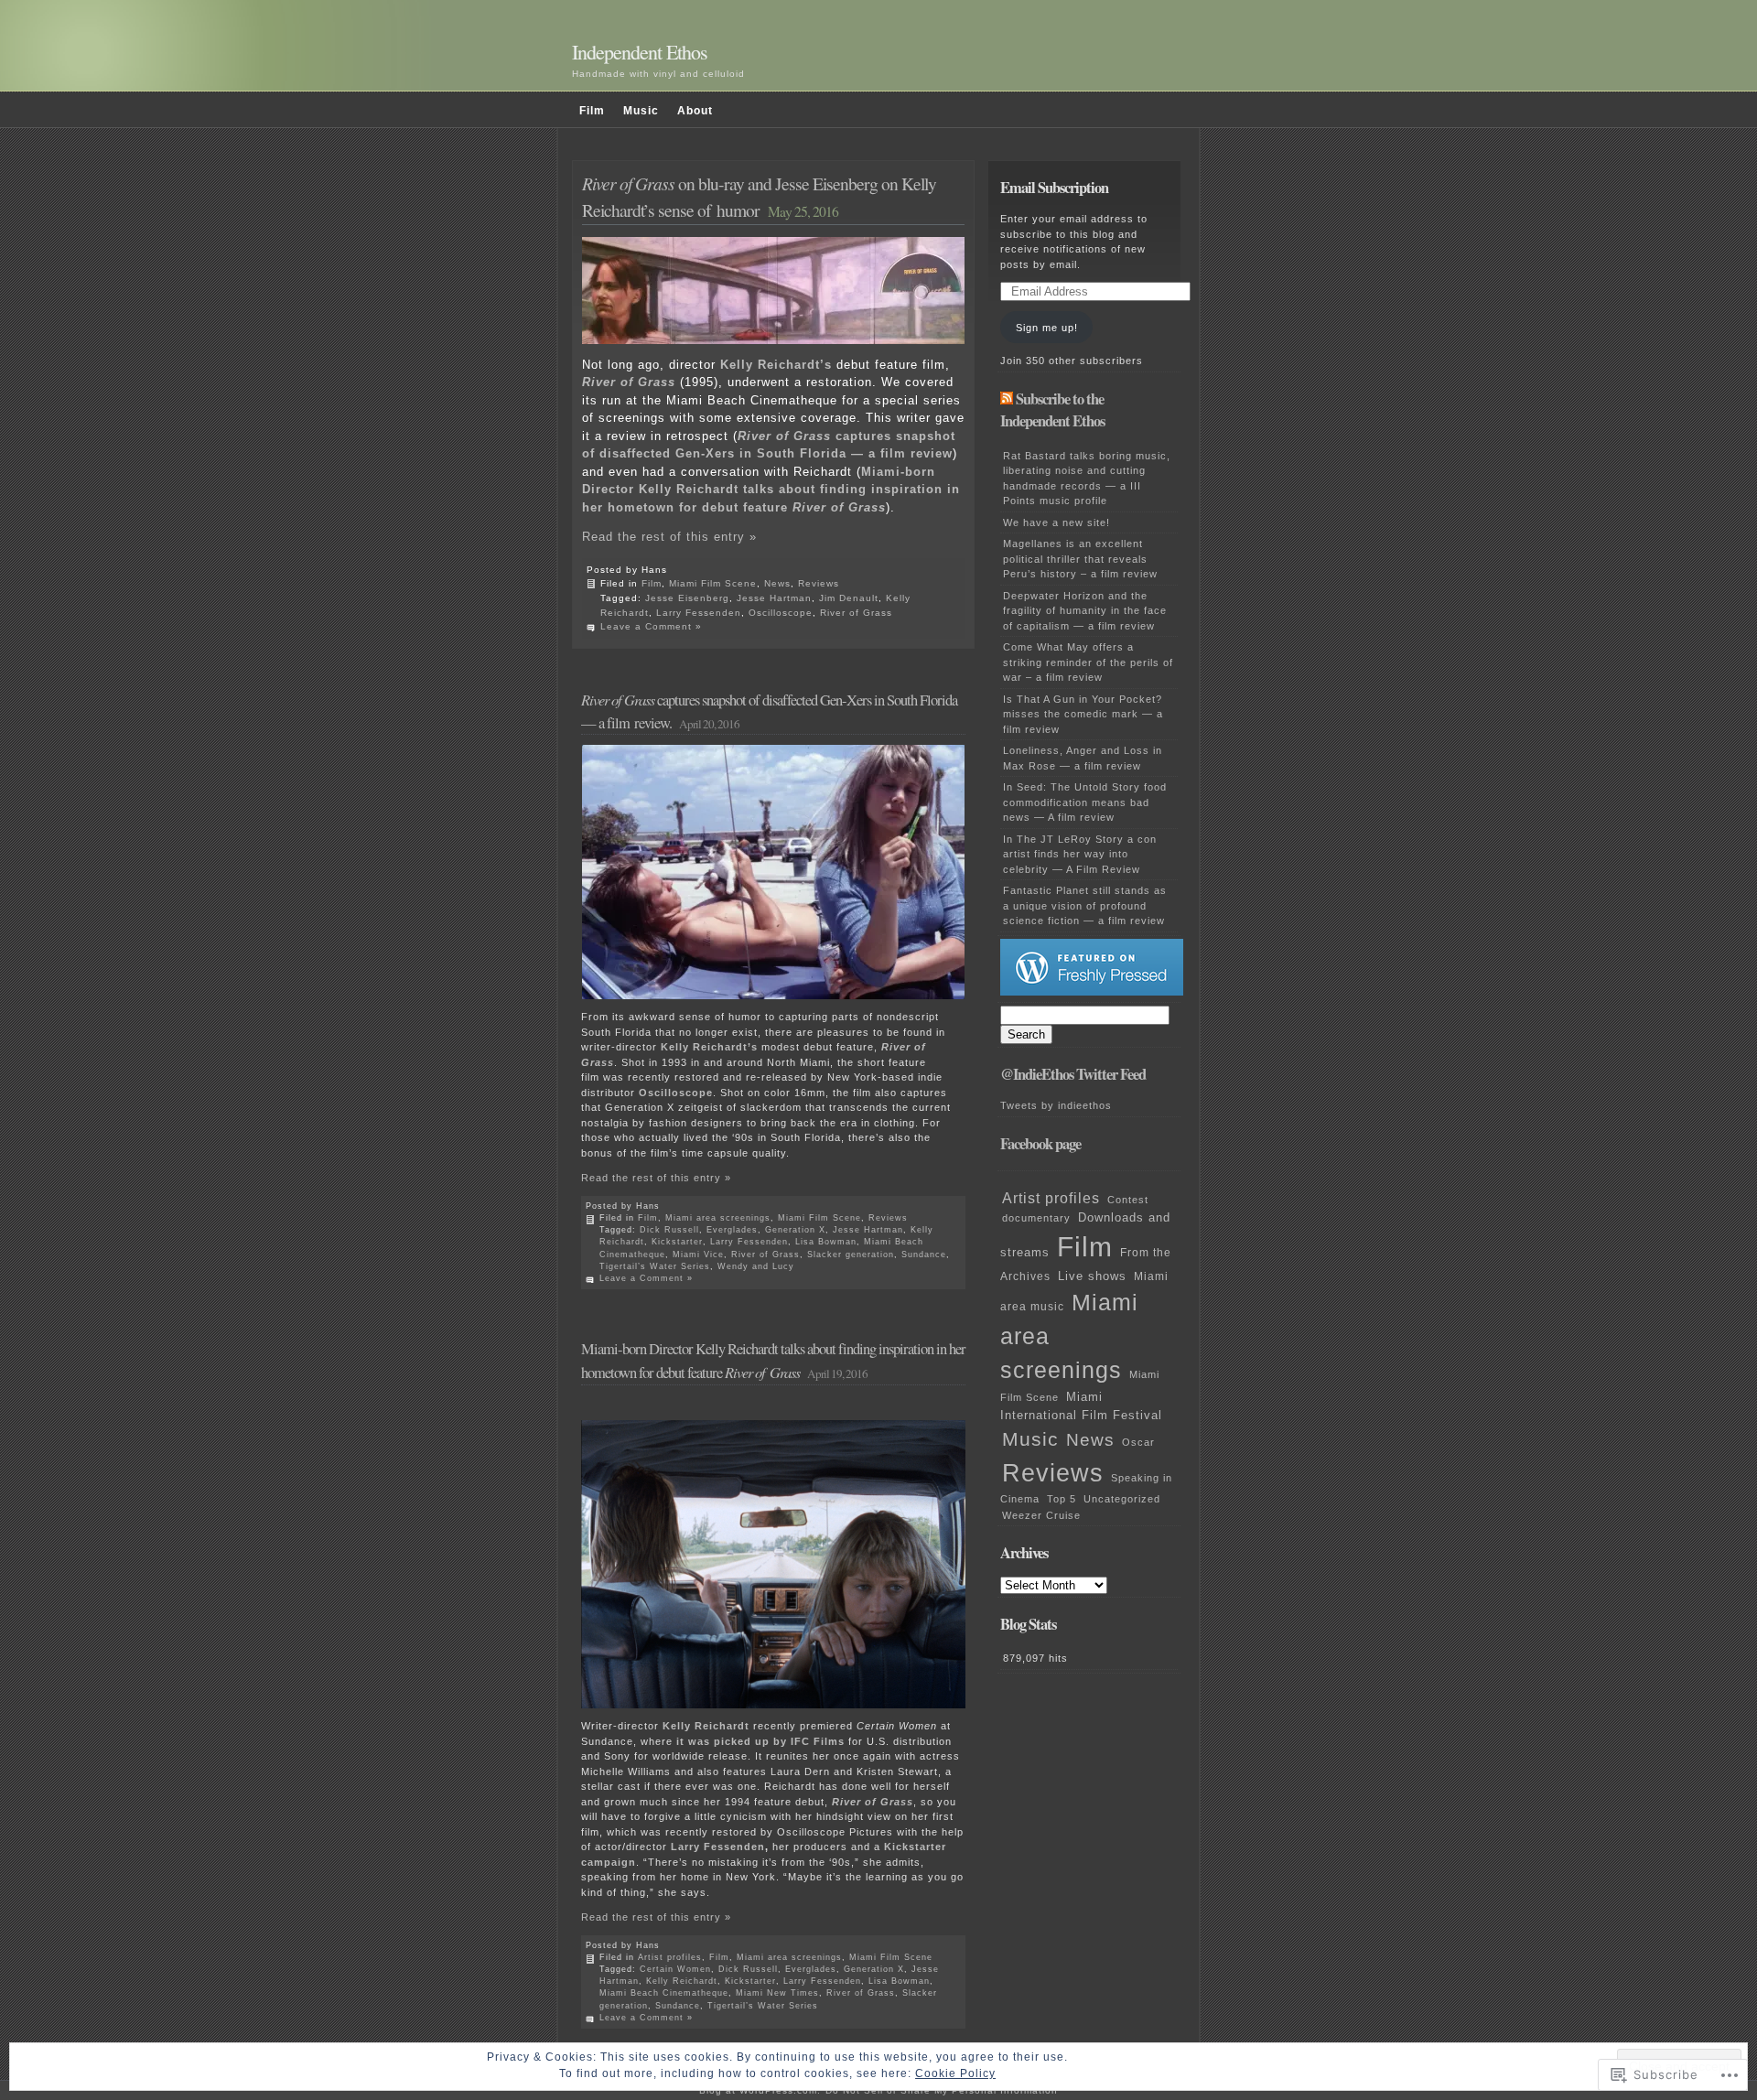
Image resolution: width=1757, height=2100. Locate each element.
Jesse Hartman (774, 598)
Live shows (1092, 1276)
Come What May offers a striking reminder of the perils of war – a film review (1088, 662)
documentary (1036, 1218)
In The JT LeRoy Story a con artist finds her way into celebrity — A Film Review (1080, 854)
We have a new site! (1056, 522)
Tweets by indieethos (1056, 1105)
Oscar (1138, 1442)
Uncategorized (1122, 1499)
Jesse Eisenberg (687, 598)
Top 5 (1062, 1499)
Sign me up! (1047, 328)
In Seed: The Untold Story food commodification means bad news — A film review (1085, 802)
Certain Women (675, 1969)
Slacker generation (851, 1255)
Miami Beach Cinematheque (664, 1993)
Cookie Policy (955, 2073)
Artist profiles (670, 1957)
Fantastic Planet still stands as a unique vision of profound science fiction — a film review (1085, 905)
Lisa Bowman (826, 1242)
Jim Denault (849, 598)
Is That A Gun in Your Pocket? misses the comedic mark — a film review (1083, 714)
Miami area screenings (718, 1218)
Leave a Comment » (651, 626)
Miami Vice (698, 1255)
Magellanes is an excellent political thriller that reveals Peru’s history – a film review (1080, 559)
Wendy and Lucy (756, 1266)
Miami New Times (777, 1993)
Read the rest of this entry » (669, 537)
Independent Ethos (640, 52)
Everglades (732, 1230)
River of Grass (856, 613)
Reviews (819, 583)
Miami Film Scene (713, 583)
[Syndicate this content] (1007, 399)
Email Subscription (1054, 188)
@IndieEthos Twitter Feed (1073, 1074)
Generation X (795, 1230)
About (695, 111)
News (777, 583)
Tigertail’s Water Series (655, 1266)
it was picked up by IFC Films (760, 1741)
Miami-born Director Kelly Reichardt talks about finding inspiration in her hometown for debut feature (771, 490)
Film (592, 111)
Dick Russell (669, 1230)
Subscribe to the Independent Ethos (1052, 410)
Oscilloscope (781, 613)
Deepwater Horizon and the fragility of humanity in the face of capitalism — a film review (1085, 611)
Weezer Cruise (1041, 1515)
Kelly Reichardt (706, 1726)
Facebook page (1040, 1144)
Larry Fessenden (699, 613)
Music (641, 111)
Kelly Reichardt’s (709, 1047)
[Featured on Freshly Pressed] (1092, 992)
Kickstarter (677, 1242)
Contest (1128, 1200)
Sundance (924, 1255)
